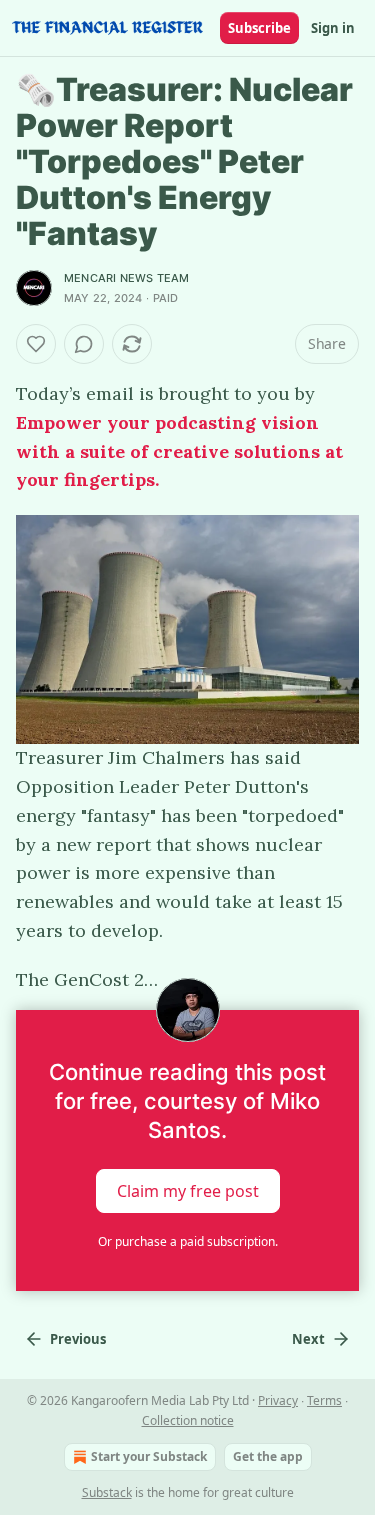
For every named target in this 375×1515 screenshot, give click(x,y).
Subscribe (259, 28)
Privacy (278, 1400)
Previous (78, 1339)
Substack (107, 1492)
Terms (324, 1400)
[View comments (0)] (84, 344)
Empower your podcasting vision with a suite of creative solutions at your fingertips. (179, 451)
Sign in (333, 28)
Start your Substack (149, 1456)
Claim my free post (188, 1191)
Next (308, 1339)
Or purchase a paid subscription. (188, 1241)
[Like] (36, 344)
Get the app (268, 1456)
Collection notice (188, 1420)
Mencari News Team (126, 278)
